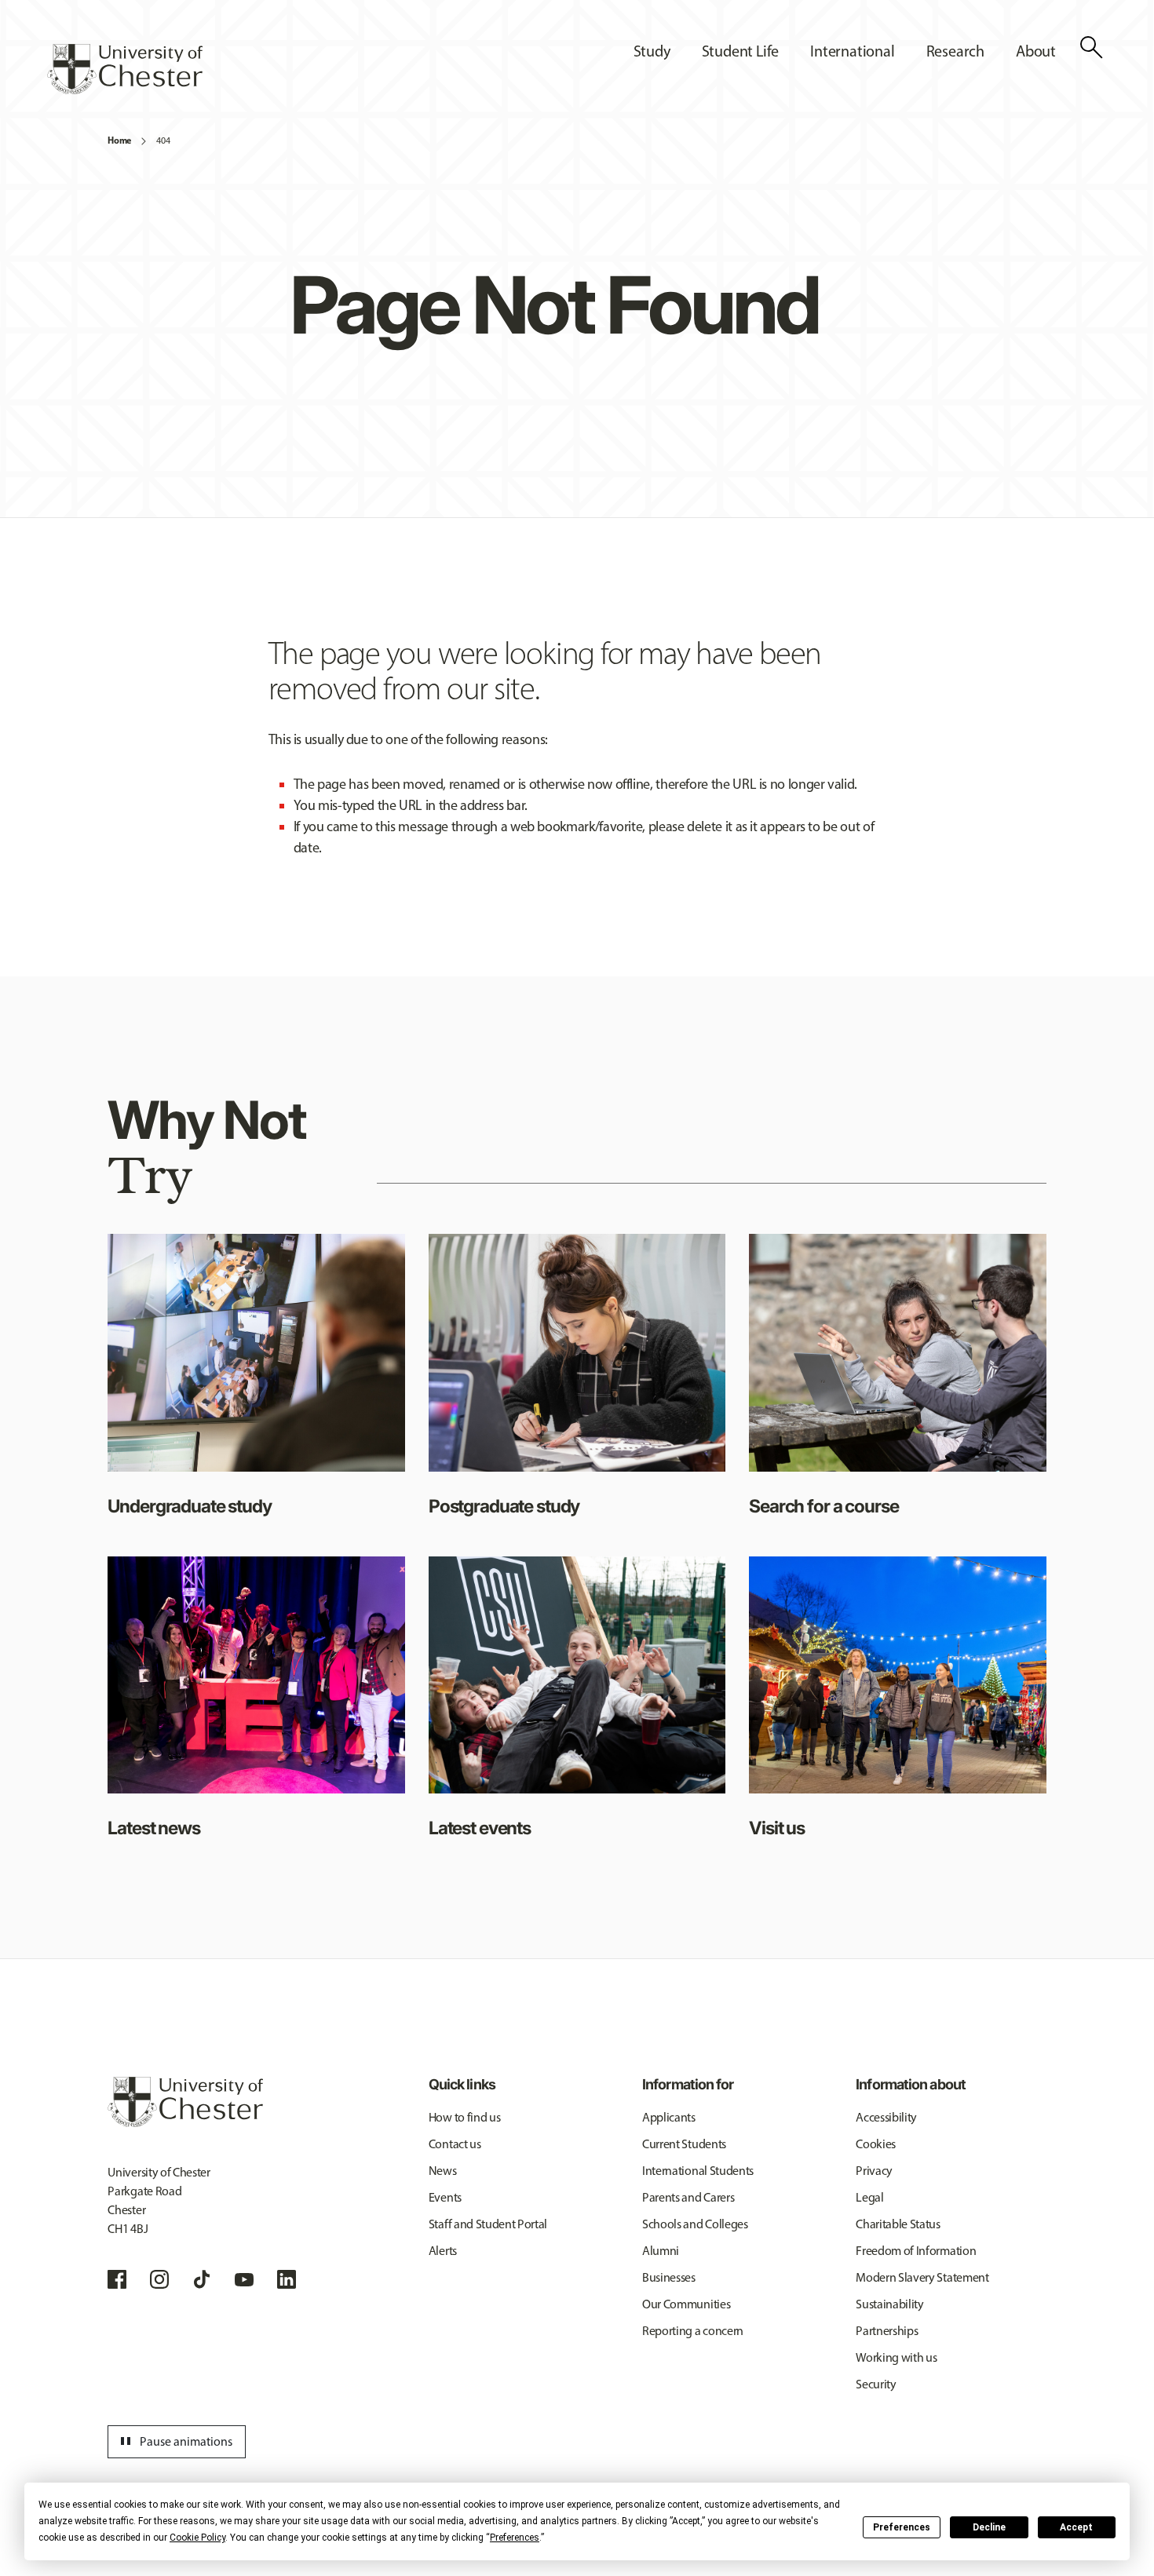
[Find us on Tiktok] (202, 2279)
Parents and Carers (688, 2197)
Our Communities (686, 2304)
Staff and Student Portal (488, 2224)
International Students (698, 2171)
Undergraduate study (189, 1506)
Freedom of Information (916, 2251)
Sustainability (890, 2304)
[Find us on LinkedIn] (287, 2279)
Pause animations (174, 2442)
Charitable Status (898, 2224)
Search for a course (824, 1506)
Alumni (661, 2251)
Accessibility (886, 2117)
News (443, 2171)
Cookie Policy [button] (197, 2538)
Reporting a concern (693, 2331)
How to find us (465, 2117)
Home (119, 140)
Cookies (876, 2144)
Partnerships (887, 2331)
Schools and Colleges (695, 2224)
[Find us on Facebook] (117, 2279)
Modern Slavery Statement (922, 2277)
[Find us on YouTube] (244, 2279)
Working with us (896, 2357)
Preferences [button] (515, 2538)
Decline (989, 2527)
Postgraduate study (504, 1506)
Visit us (777, 1828)
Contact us (455, 2144)
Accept (1076, 2527)
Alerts (443, 2251)
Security (876, 2384)
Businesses (669, 2277)
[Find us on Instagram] (159, 2279)
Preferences (902, 2527)
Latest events (480, 1828)
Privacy (874, 2171)
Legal (869, 2197)
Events (445, 2197)
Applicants (669, 2117)
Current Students (684, 2144)
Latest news (153, 1828)
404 (163, 140)
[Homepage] (125, 69)
